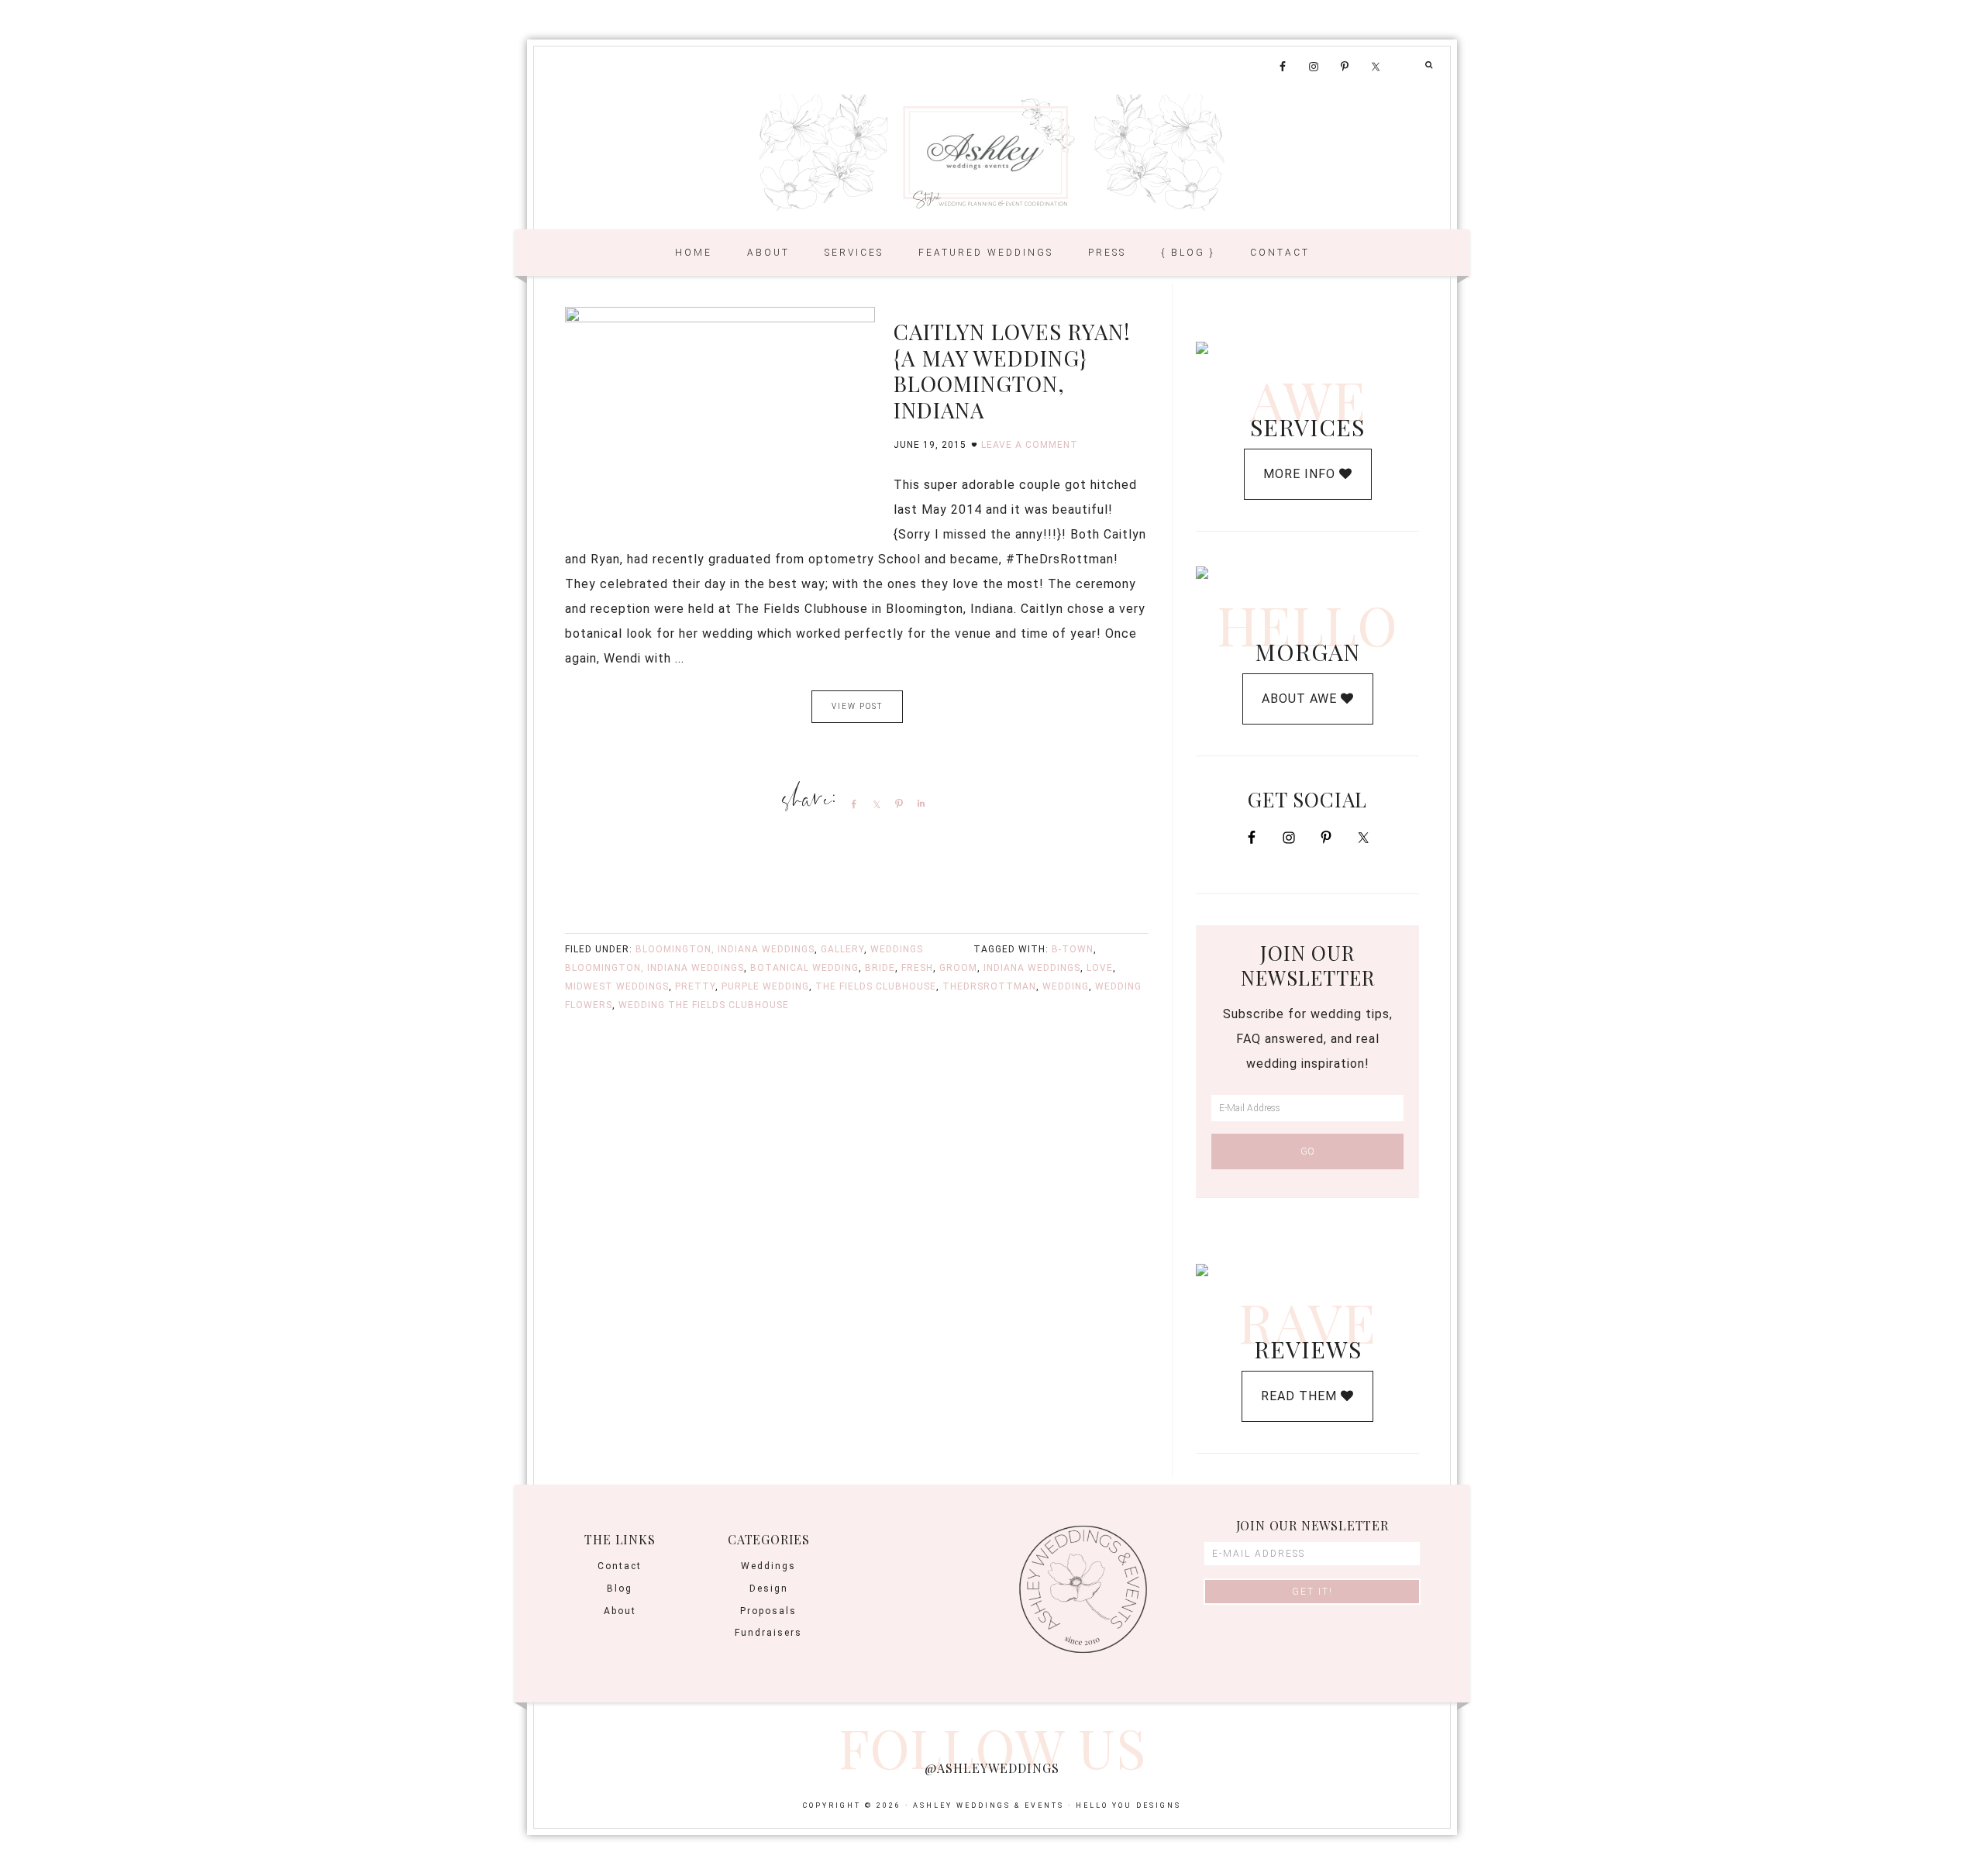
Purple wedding (765, 986)
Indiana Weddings (1032, 968)
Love (1100, 968)
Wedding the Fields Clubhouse (704, 1005)
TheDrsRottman (989, 986)
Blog (620, 1589)
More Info (1301, 474)
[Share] (851, 804)
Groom (958, 968)
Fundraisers (768, 1633)
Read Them (1301, 1396)
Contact (620, 1566)
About (620, 1611)
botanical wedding (804, 968)
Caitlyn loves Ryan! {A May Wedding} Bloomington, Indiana (1012, 370)
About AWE (1301, 699)
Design (769, 1589)
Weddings (897, 949)
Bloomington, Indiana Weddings (725, 949)
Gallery (842, 949)
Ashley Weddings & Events (992, 153)
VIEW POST (857, 706)
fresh (917, 968)
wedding (1066, 986)
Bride (880, 968)
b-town (1073, 949)
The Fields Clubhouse (876, 986)
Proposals (768, 1611)
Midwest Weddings (617, 986)
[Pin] (896, 804)
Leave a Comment (1030, 445)
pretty (695, 986)
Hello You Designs (1128, 1805)
